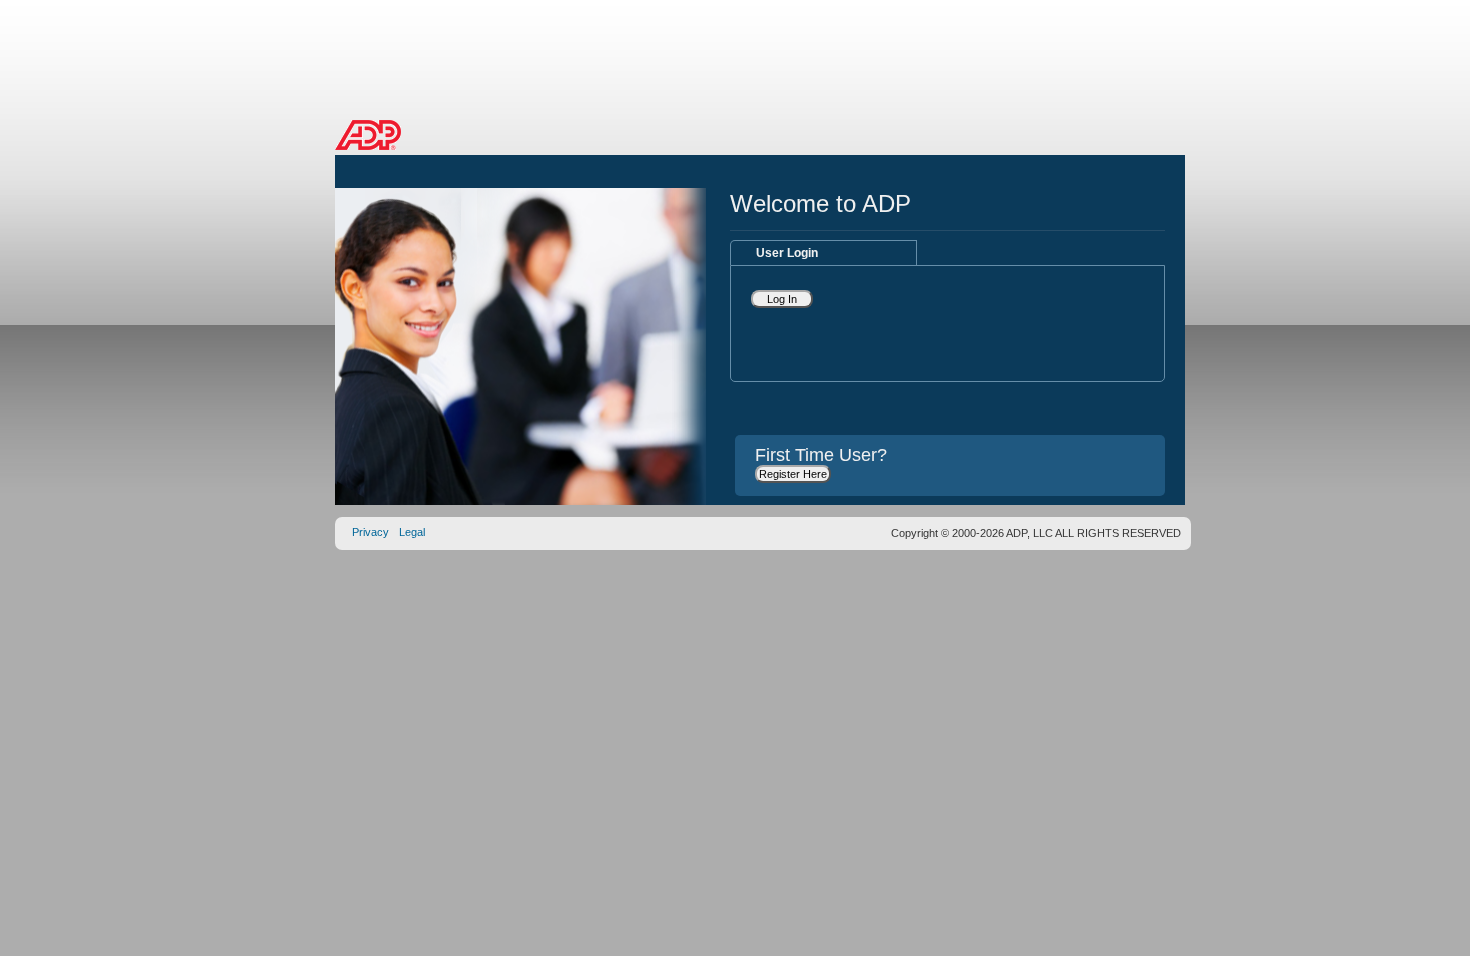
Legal (412, 532)
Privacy (370, 532)
